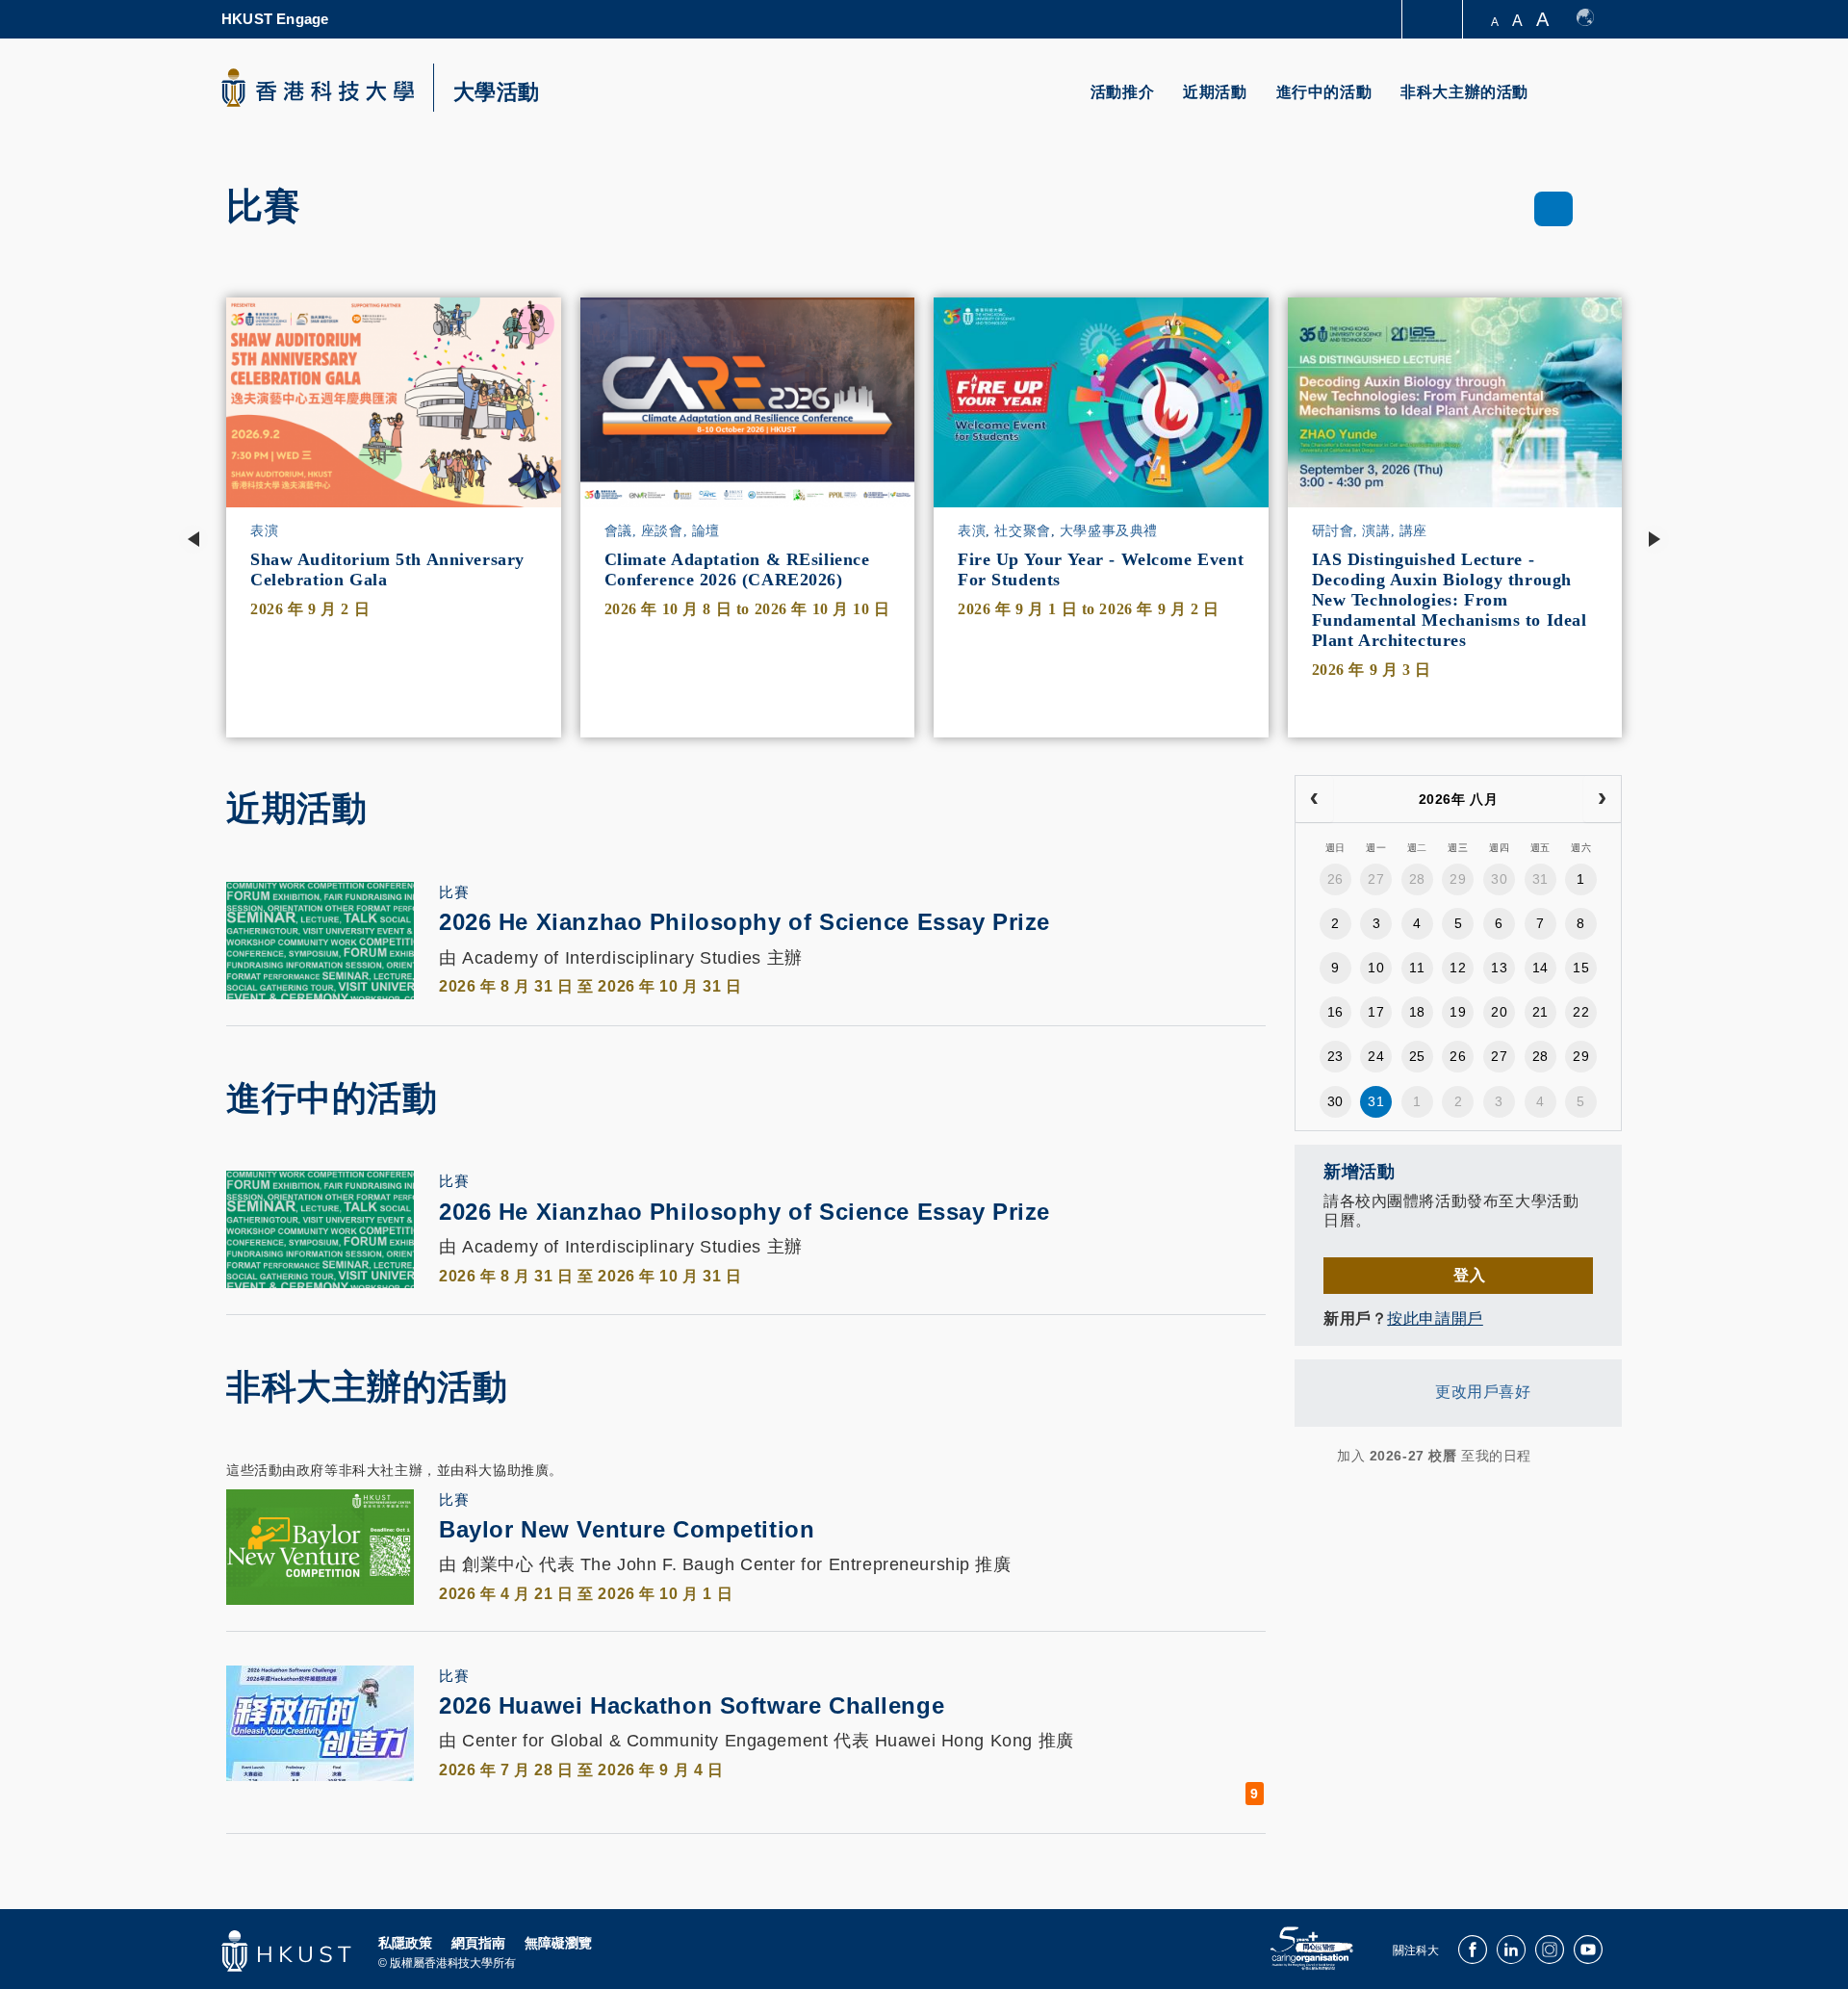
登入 (1469, 1275)
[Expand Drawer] (1434, 20)
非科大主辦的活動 (1464, 92)
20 (1499, 1012)
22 (1581, 1012)
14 (1540, 968)
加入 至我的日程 (1434, 1456)
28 (1417, 879)
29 (1458, 879)
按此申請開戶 (1435, 1318)
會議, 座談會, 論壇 (662, 531)
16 (1335, 1012)
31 (1540, 879)
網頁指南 (478, 1943)
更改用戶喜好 (1483, 1393)
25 (1417, 1056)
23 (1335, 1056)
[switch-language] (1594, 19)
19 (1458, 1012)
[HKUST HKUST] (318, 88)
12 (1458, 968)
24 (1376, 1056)
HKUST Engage (275, 19)
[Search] (1594, 103)
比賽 (454, 892)
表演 (264, 531)
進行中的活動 (1324, 92)
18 (1417, 1012)
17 (1376, 1012)
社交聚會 (1022, 531)
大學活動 (497, 92)
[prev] (1314, 799)
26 (1335, 879)
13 (1499, 968)
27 (1376, 879)
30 (1499, 879)
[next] (1602, 799)
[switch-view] (1554, 209)
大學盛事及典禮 (1109, 531)
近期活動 (1215, 92)
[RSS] (1307, 1456)
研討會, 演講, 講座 (1370, 531)
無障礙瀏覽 (558, 1943)
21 (1540, 1012)
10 (1376, 968)
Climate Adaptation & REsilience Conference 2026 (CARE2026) (737, 569)
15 (1581, 968)
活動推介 (1122, 92)
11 (1417, 968)
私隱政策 (405, 1943)
